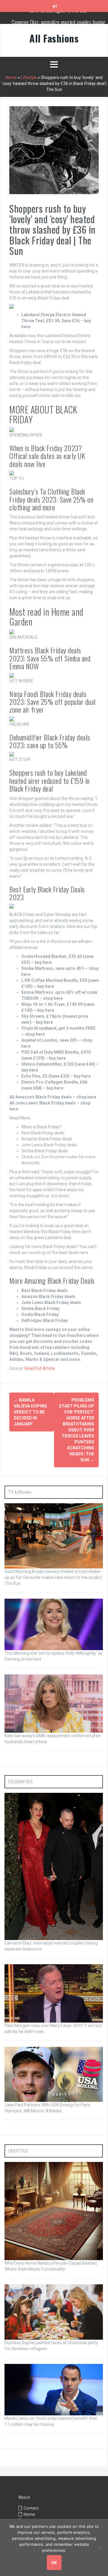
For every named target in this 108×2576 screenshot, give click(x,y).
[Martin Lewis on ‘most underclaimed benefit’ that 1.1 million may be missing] (54, 2389)
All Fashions (54, 38)
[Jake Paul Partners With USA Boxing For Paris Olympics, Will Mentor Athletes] (54, 2074)
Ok (54, 2563)
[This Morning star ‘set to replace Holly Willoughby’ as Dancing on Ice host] (54, 1624)
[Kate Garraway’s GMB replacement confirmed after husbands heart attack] (54, 1703)
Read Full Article (40, 1368)
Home (11, 77)
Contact (31, 2508)
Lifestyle (29, 77)
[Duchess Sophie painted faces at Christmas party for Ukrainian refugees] (54, 2312)
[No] (100, 2548)
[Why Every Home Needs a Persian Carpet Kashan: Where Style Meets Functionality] (54, 2211)
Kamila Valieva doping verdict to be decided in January (30, 1412)
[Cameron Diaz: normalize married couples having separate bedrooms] (54, 1866)
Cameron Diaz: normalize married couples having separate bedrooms (59, 21)
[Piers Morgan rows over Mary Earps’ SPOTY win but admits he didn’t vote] (54, 1993)
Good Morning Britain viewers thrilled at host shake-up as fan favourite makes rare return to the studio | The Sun (53, 1577)
